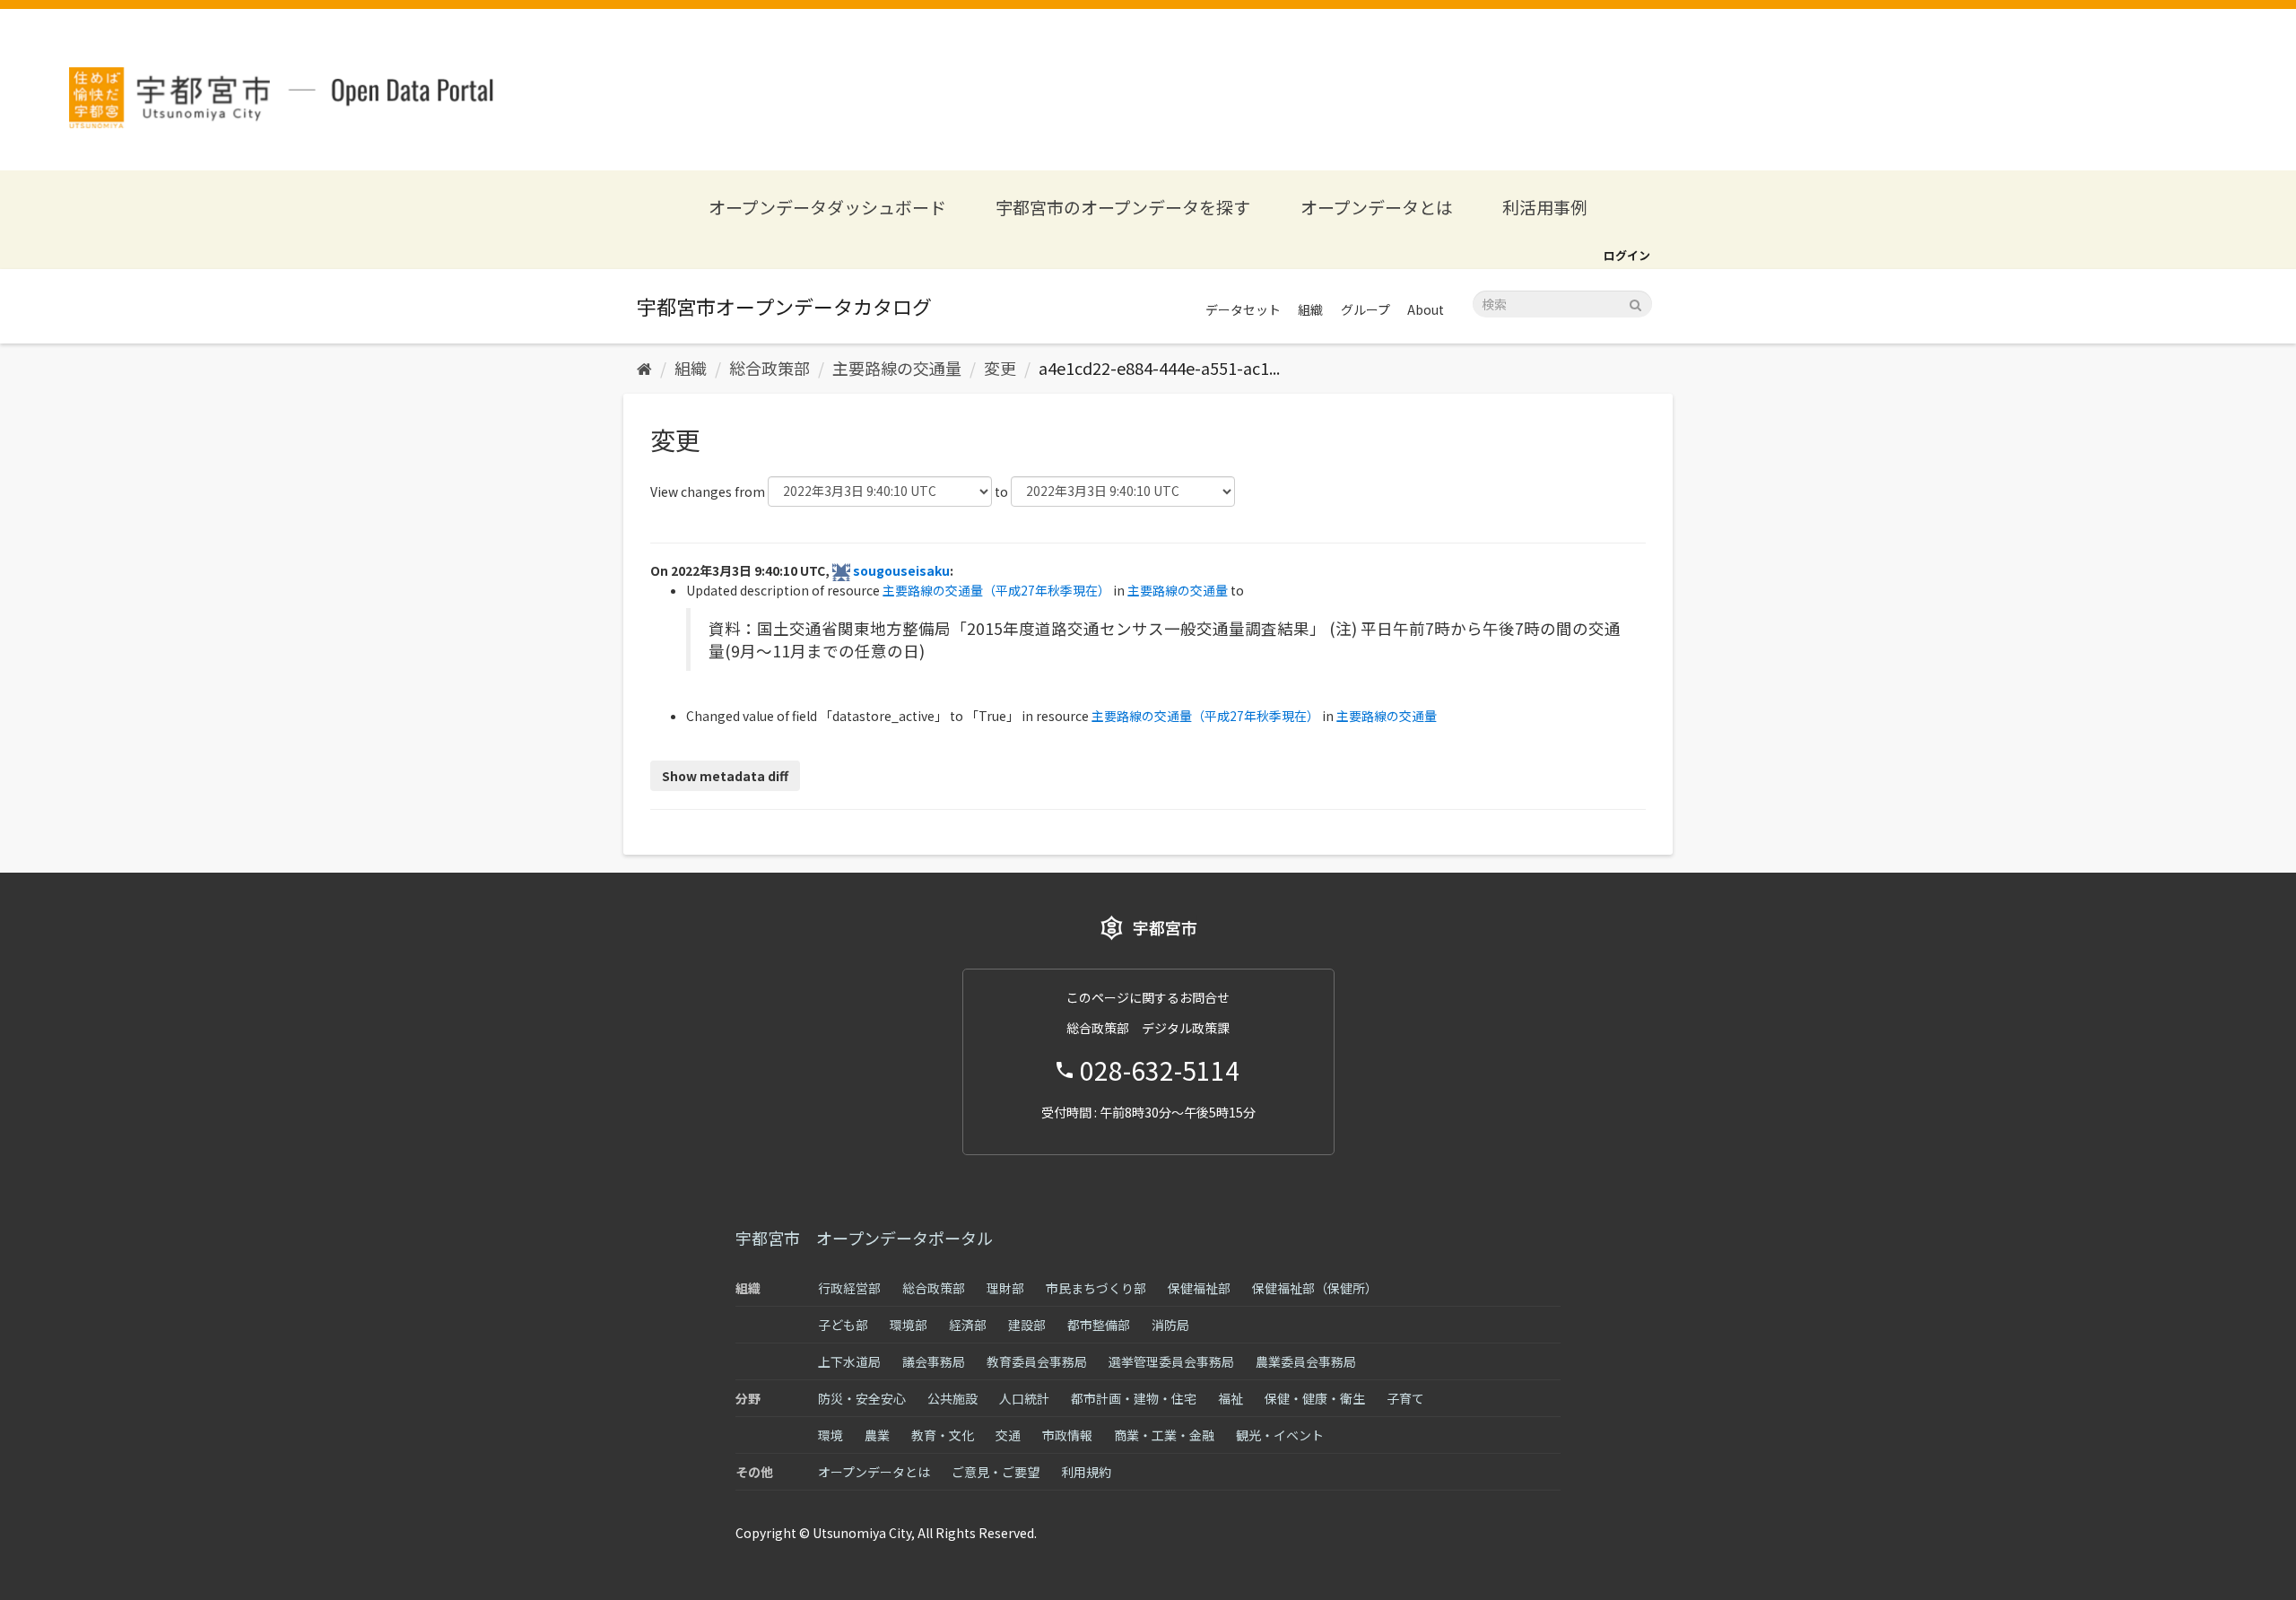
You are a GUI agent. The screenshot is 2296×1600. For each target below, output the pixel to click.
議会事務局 (934, 1361)
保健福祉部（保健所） (1315, 1288)
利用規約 (1086, 1472)
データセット (1243, 309)
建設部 (1027, 1325)
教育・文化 (943, 1435)
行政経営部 (849, 1288)
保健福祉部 (1199, 1288)
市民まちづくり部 (1096, 1288)
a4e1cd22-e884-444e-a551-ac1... (1159, 368)
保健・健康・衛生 (1315, 1398)
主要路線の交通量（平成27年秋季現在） (996, 590)
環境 (831, 1435)
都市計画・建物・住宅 (1134, 1398)
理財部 (1005, 1288)
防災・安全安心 (862, 1398)
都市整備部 (1099, 1325)
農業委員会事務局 (1306, 1361)
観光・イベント (1280, 1435)
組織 (1310, 309)
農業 (877, 1435)
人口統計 (1024, 1398)
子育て (1405, 1398)
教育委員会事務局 (1037, 1361)
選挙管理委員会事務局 (1171, 1361)
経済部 (968, 1325)
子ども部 (843, 1325)
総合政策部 (770, 368)
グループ (1365, 309)
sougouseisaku (901, 570)
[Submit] (1635, 303)
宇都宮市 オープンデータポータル (864, 1238)
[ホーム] (644, 368)
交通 (1008, 1435)
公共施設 (952, 1398)
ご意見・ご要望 (996, 1472)
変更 (1000, 368)
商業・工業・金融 (1164, 1435)
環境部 (909, 1325)
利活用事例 (1545, 207)
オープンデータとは (1377, 207)
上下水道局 (849, 1361)
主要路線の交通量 (897, 368)
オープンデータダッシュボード (827, 207)
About (1426, 309)
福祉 (1231, 1398)
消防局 (1170, 1325)
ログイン (1627, 255)
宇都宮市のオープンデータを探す (1123, 207)
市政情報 (1067, 1435)
